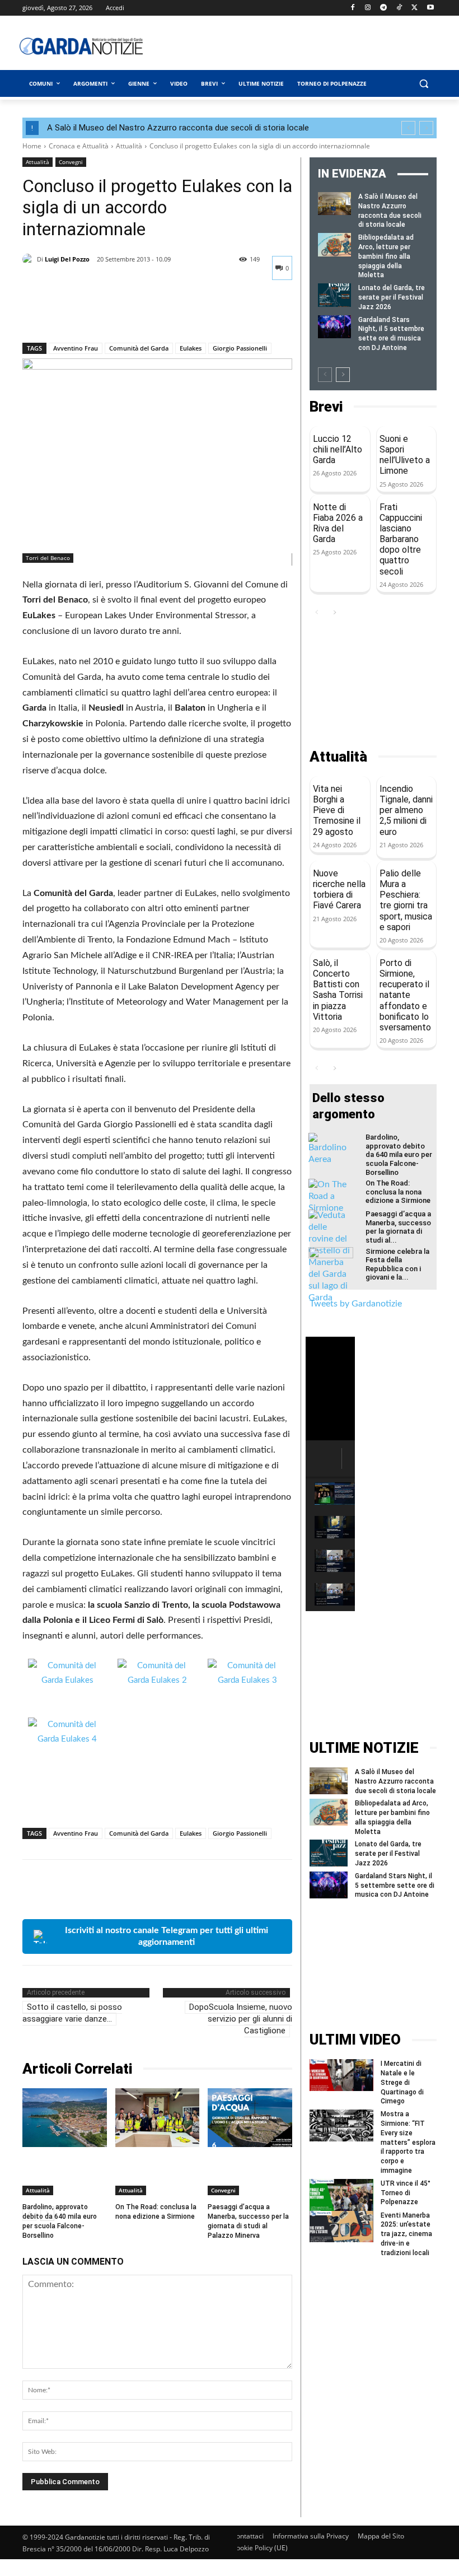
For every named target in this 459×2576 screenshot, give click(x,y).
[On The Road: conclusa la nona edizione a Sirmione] (158, 2118)
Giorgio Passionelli (240, 348)
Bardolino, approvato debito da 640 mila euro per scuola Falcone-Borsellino (399, 1154)
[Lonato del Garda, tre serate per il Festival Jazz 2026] (334, 295)
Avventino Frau (76, 348)
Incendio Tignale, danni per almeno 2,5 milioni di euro (406, 810)
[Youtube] (430, 8)
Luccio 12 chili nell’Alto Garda (338, 449)
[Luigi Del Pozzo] (30, 259)
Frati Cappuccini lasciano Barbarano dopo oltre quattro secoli (401, 539)
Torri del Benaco (48, 558)
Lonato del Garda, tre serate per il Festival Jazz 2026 (392, 297)
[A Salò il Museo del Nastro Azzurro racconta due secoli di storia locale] (334, 204)
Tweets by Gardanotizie (356, 1304)
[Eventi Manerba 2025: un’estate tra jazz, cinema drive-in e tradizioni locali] (341, 2227)
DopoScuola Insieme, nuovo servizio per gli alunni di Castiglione (241, 2019)
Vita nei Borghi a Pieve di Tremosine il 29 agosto (337, 810)
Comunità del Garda (139, 348)
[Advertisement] (311, 46)
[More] (137, 314)
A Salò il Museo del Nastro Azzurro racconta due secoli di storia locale (178, 128)
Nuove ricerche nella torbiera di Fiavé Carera (339, 890)
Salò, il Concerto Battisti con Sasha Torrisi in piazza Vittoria (338, 990)
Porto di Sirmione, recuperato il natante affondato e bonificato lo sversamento (405, 995)
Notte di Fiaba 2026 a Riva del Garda (338, 523)
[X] (414, 8)
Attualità (129, 146)
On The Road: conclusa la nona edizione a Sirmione (156, 2212)
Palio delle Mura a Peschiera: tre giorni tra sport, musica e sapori (406, 900)
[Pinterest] (85, 314)
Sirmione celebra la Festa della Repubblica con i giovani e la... (397, 1264)
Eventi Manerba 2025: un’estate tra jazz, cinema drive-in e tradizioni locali (406, 2234)
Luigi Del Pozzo (67, 259)
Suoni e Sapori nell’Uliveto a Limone (405, 455)
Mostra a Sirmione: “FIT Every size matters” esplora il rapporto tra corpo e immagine (408, 2142)
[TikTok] (399, 8)
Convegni (71, 162)
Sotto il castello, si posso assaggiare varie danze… (72, 2013)
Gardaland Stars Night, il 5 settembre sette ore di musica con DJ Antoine (395, 1886)
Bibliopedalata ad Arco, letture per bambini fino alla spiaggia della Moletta (386, 256)
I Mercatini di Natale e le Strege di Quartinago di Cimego (402, 2082)
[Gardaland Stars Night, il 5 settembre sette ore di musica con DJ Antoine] (334, 327)
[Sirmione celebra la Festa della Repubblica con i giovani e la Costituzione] (331, 1263)
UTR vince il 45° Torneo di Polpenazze (406, 2193)
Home (32, 146)
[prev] (408, 128)
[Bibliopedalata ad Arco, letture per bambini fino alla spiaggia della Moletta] (334, 244)
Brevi (326, 407)
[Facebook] (352, 8)
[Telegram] (384, 8)
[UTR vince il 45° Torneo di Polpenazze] (341, 2195)
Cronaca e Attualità (79, 146)
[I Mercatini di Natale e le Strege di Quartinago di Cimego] (341, 2075)
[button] (423, 84)
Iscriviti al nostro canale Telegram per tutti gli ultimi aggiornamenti (167, 1936)
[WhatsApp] (111, 314)
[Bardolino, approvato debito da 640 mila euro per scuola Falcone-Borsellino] (65, 2118)
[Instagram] (368, 8)
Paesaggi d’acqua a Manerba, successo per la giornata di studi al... (398, 1227)
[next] (426, 128)
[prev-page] (325, 375)
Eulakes (191, 348)
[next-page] (343, 375)
